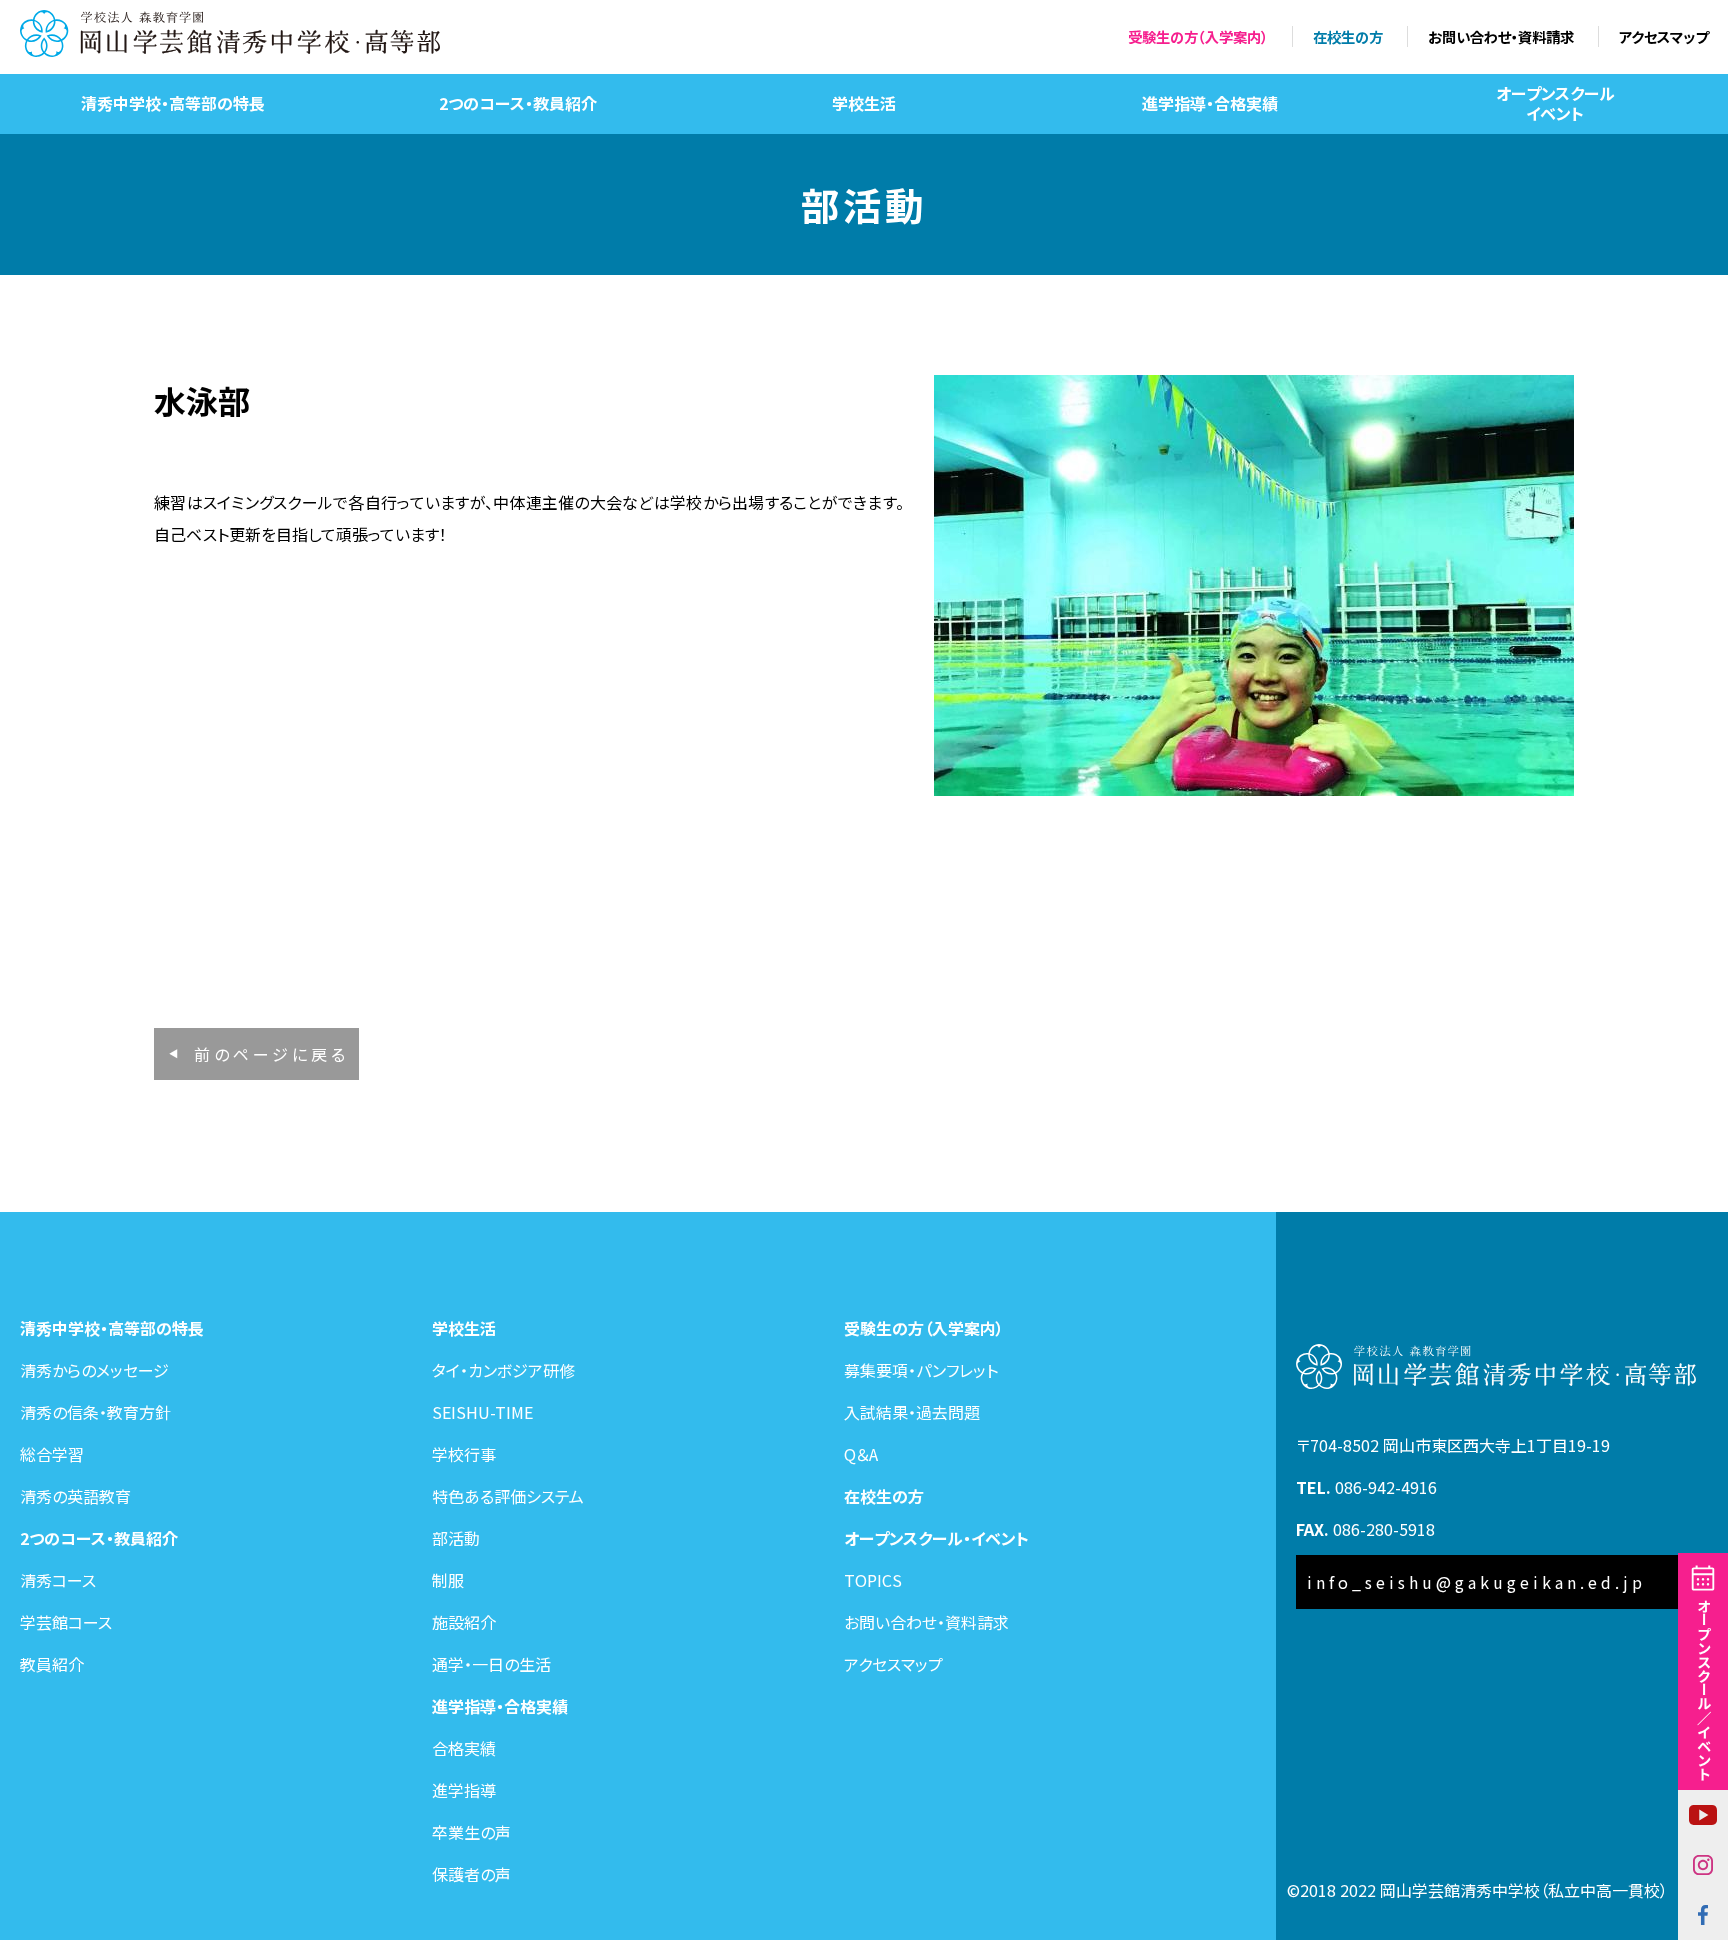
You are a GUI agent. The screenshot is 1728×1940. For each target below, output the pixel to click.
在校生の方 (1348, 36)
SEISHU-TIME (482, 1412)
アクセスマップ (1663, 36)
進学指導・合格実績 (1210, 103)
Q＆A (861, 1454)
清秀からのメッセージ (94, 1370)
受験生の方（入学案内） (1198, 36)
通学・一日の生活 (491, 1664)
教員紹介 (52, 1664)
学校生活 (864, 103)
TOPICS (873, 1580)
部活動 (456, 1538)
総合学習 (52, 1454)
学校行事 (464, 1454)
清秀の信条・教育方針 (95, 1412)
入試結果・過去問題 (912, 1412)
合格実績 (464, 1748)
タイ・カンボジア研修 (503, 1370)
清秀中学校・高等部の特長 (173, 103)
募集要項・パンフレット (921, 1370)
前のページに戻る (271, 1054)
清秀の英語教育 (75, 1496)
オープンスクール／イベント (1703, 1689)
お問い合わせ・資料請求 (1501, 36)
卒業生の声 (471, 1832)
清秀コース (58, 1580)
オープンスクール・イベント (936, 1538)
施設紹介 (464, 1622)
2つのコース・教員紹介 (518, 103)
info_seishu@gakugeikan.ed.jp (1476, 1582)
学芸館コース (66, 1622)
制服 (448, 1580)
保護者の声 (471, 1874)
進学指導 (464, 1790)
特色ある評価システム (508, 1496)
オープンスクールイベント (1555, 102)
